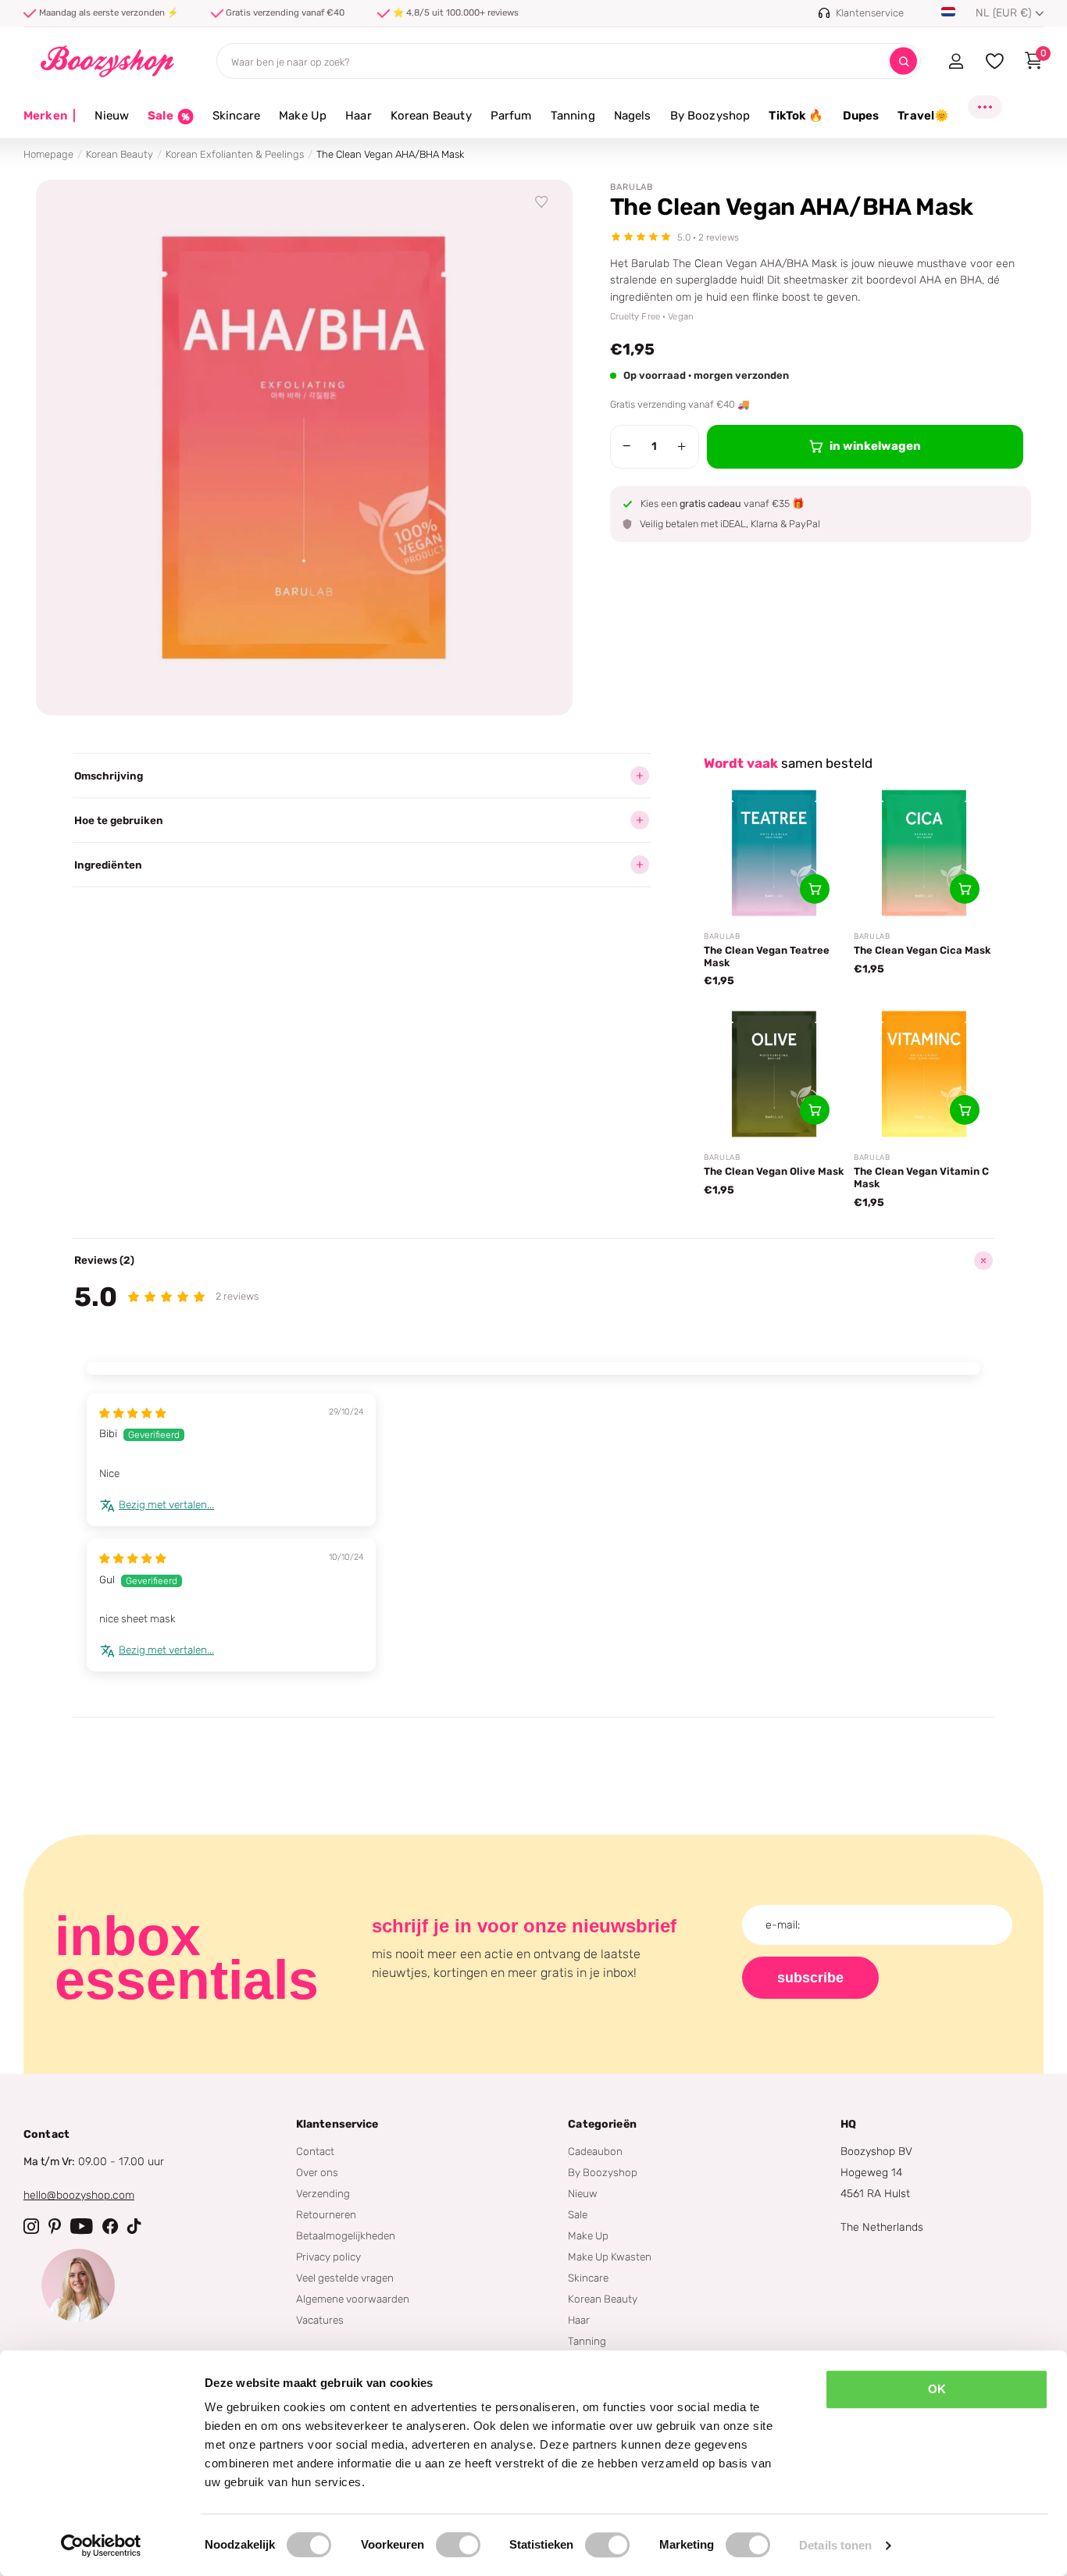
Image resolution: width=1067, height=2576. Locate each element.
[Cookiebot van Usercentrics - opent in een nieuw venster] (101, 2546)
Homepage (48, 154)
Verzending (323, 2193)
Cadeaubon (595, 2151)
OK (937, 2389)
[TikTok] (134, 2226)
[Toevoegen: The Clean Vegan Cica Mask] (965, 889)
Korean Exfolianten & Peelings (235, 154)
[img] (133, 1413)
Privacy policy (328, 2257)
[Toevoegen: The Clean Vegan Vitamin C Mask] (965, 1110)
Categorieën (602, 2124)
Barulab (632, 187)
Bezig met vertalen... (166, 1504)
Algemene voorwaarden (353, 2299)
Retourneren (326, 2214)
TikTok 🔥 (796, 116)
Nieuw (112, 116)
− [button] (627, 446)
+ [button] (682, 446)
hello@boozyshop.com (79, 2195)
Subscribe (810, 1978)
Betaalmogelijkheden (346, 2235)
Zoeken (903, 61)
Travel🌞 (923, 116)
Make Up (303, 116)
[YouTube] (82, 2226)
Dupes (861, 116)
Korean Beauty (431, 116)
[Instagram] (31, 2226)
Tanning (573, 116)
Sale (578, 2214)
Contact (315, 2151)
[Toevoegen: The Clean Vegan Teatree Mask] (815, 889)
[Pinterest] (55, 2226)
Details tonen (835, 2545)
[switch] (458, 2545)
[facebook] (110, 2226)
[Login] (956, 61)
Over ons (317, 2172)
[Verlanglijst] (542, 202)
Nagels (633, 116)
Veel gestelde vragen (345, 2278)
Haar (359, 116)
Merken (50, 116)
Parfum (511, 116)
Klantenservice (337, 2124)
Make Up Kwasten (610, 2257)
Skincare (236, 116)
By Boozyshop (710, 116)
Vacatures (320, 2320)
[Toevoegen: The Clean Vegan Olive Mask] (815, 1110)
